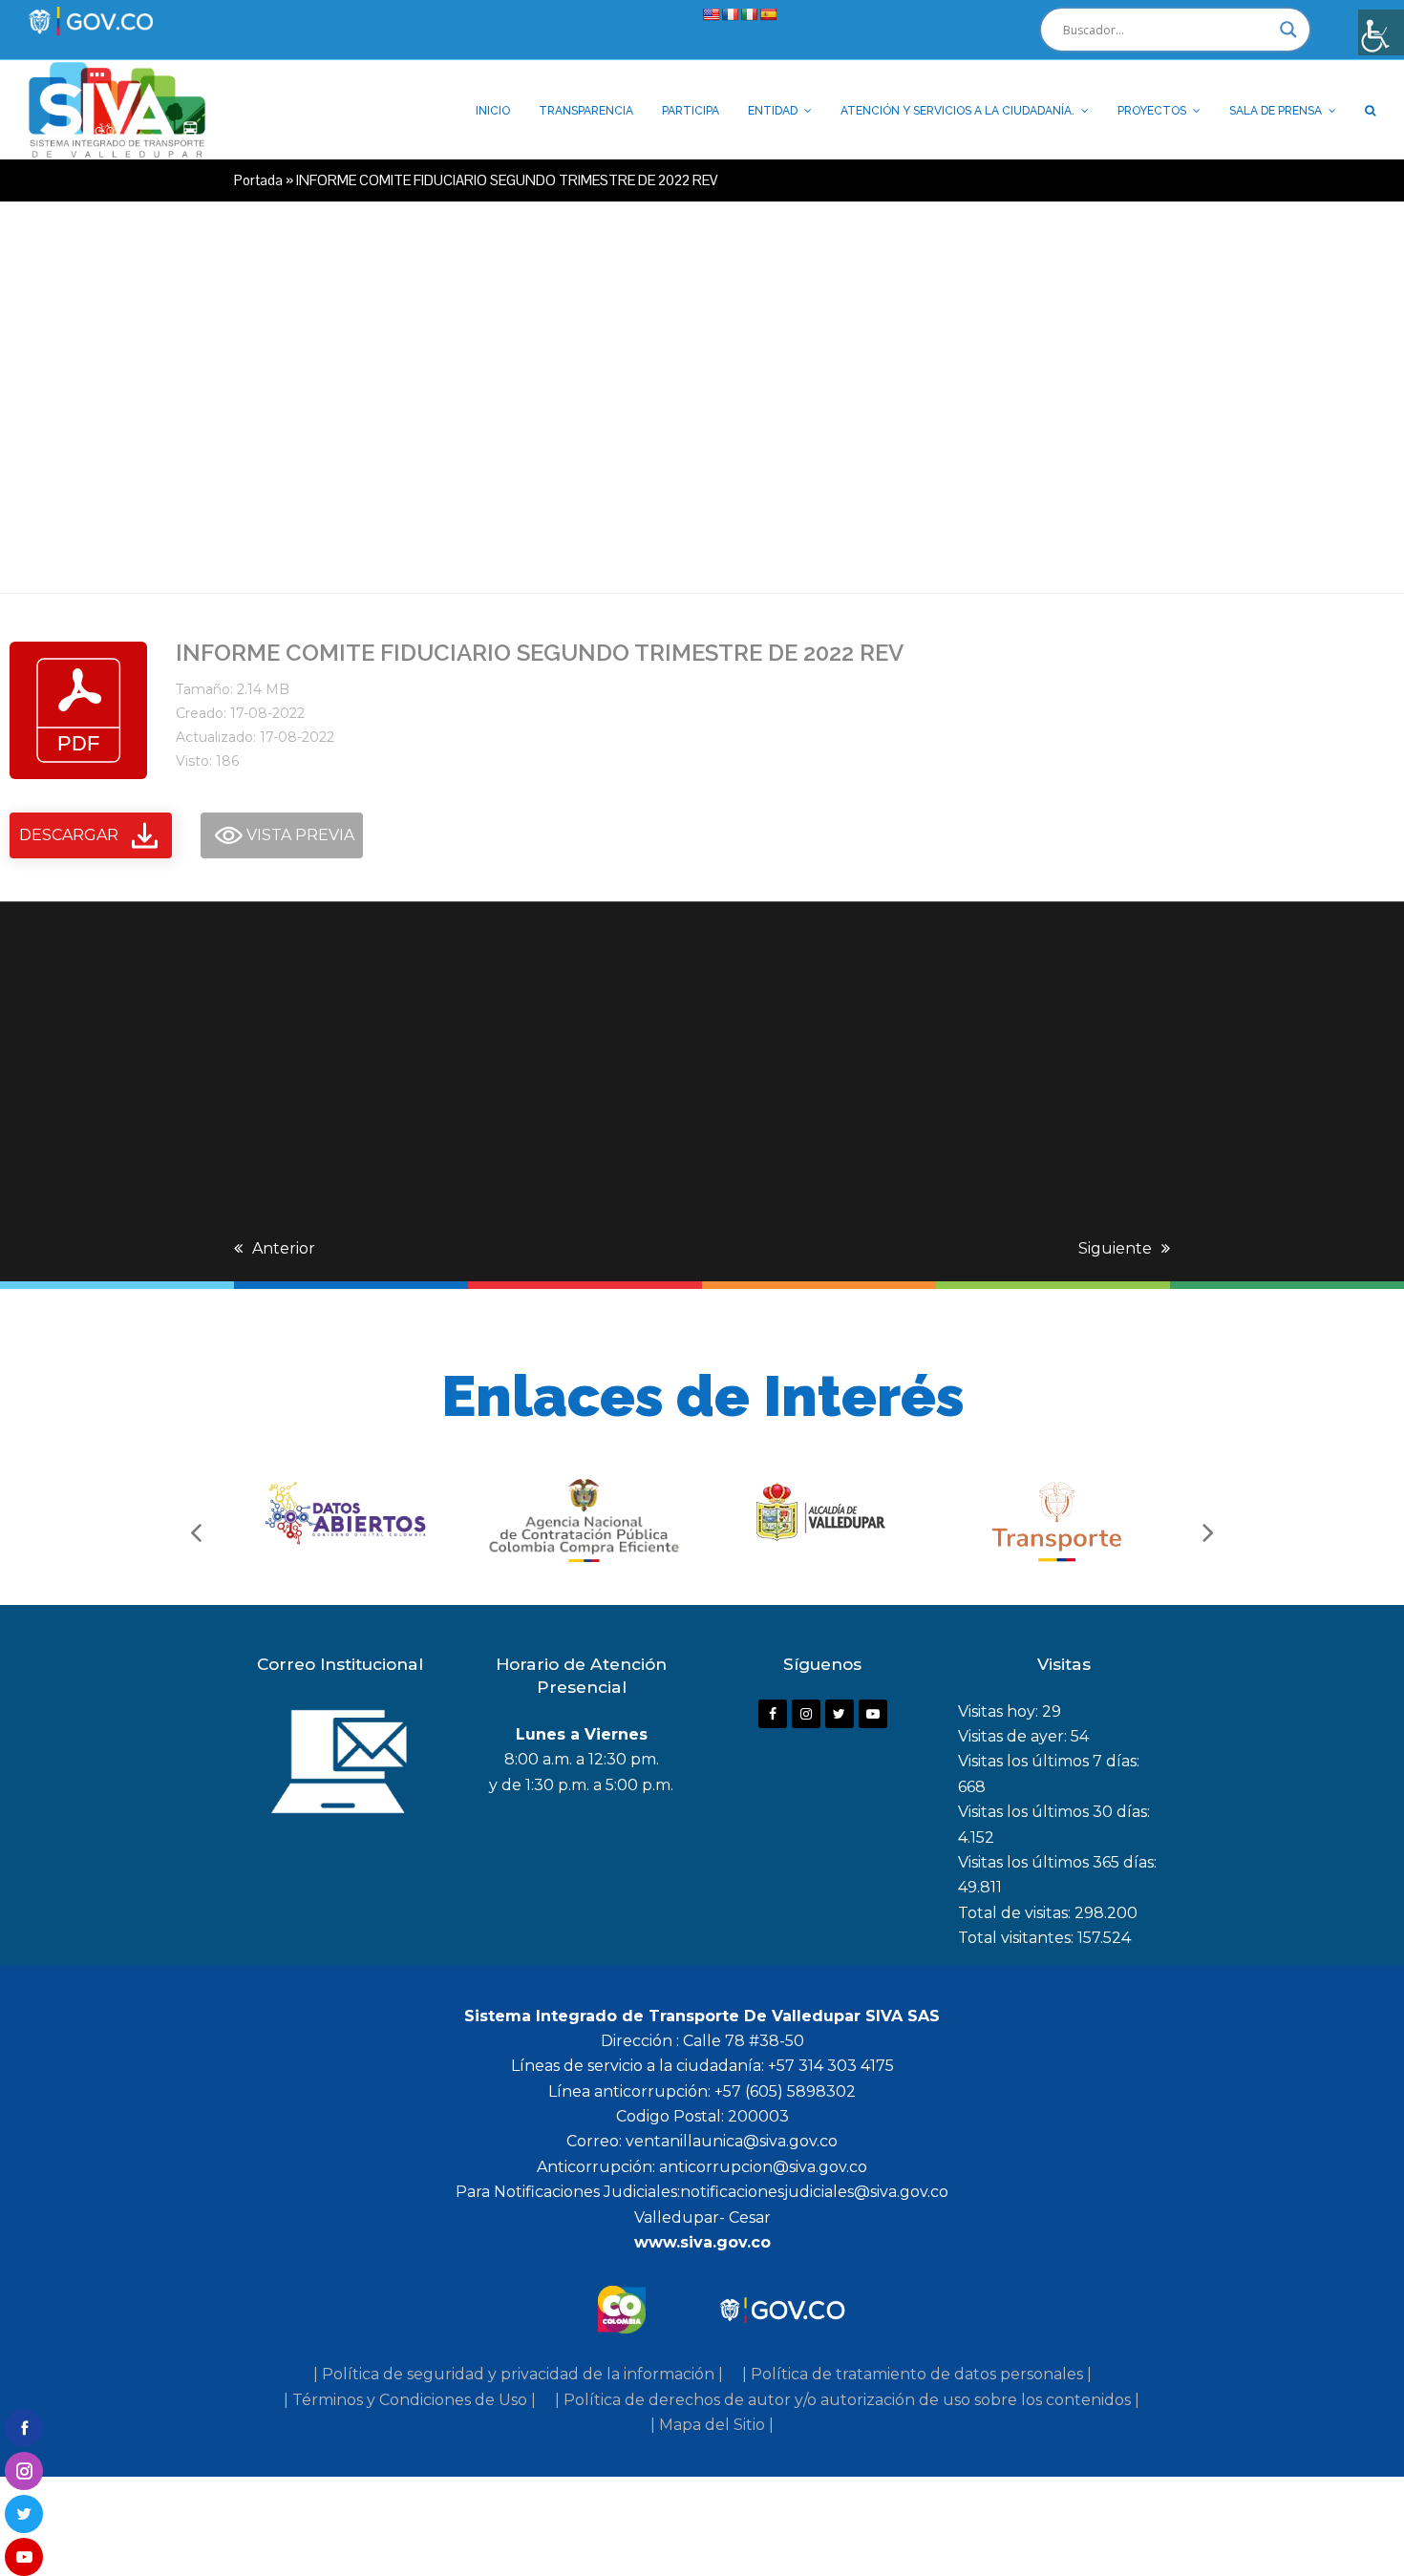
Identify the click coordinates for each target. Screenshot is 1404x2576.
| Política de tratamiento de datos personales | (917, 2374)
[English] (711, 14)
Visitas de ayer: (1014, 1736)
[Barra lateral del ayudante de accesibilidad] (1381, 32)
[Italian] (749, 14)
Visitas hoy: (1000, 1711)
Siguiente (1115, 1248)
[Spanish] (768, 14)
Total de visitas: (1016, 1913)
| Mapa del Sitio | (712, 2425)
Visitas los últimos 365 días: (1057, 1862)
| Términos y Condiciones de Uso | (410, 2400)
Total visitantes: (1018, 1938)
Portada (258, 180)
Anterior (284, 1248)
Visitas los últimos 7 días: (1049, 1761)
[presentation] (196, 1531)
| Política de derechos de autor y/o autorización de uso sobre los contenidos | (847, 2400)
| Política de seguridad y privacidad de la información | (518, 2374)
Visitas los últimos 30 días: (1054, 1812)
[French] (730, 14)
